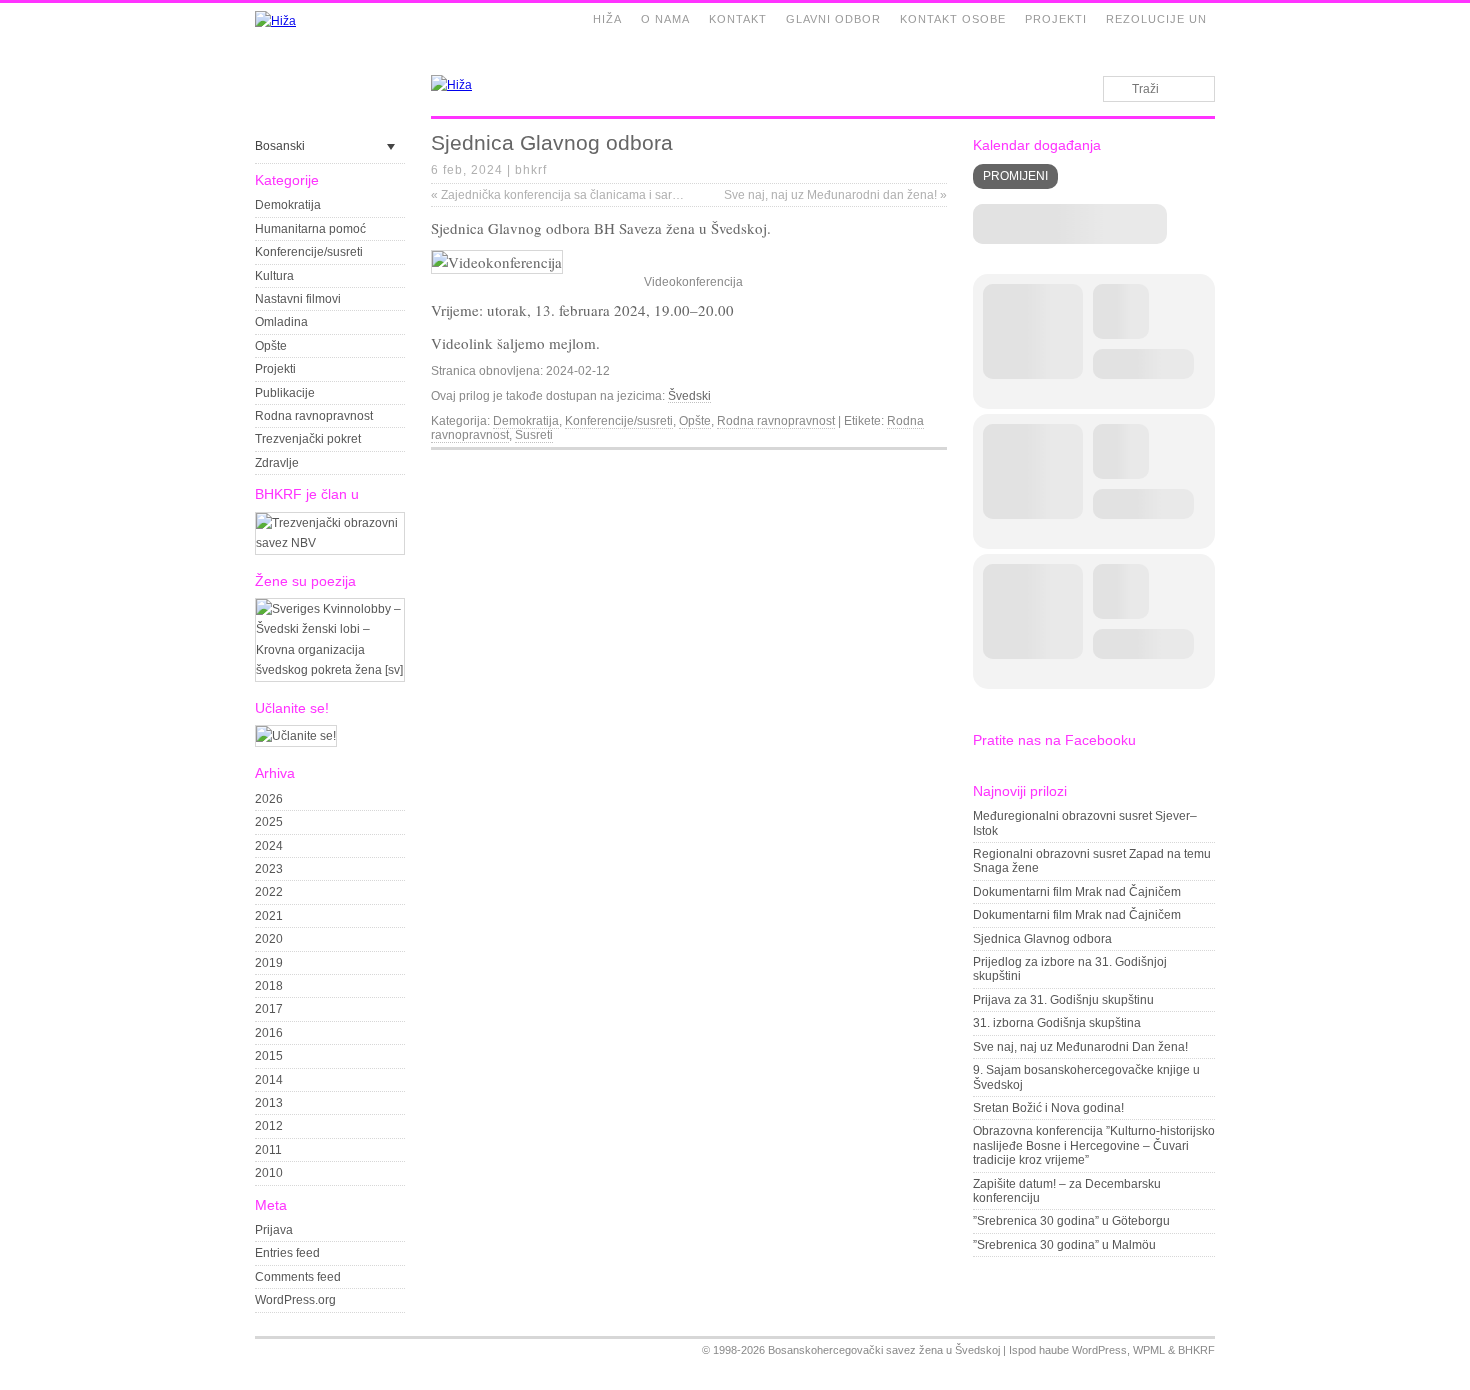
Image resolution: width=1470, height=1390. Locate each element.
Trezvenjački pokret (308, 439)
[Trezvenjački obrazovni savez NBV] (330, 543)
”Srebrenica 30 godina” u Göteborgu (1071, 1221)
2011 (268, 1150)
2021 (269, 916)
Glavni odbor (833, 19)
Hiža (607, 19)
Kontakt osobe (953, 19)
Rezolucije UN (1156, 19)
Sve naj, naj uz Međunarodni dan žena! (835, 195)
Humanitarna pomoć (310, 229)
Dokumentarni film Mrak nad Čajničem (1077, 892)
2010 (269, 1173)
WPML (1149, 1350)
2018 (269, 986)
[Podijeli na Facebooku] (891, 466)
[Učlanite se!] (296, 736)
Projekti (1056, 19)
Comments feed (298, 1277)
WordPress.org (295, 1300)
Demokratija (288, 205)
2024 (269, 846)
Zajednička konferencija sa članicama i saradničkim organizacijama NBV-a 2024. (655, 195)
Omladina (281, 322)
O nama (665, 19)
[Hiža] (275, 21)
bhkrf (531, 170)
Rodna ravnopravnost (314, 416)
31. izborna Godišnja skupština (1057, 1023)
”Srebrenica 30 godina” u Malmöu (1064, 1245)
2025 (269, 822)
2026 (269, 799)
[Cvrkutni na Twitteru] (914, 466)
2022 (269, 892)
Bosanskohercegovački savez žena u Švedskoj (884, 1350)
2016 (269, 1033)
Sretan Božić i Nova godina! (1048, 1108)
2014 (269, 1080)
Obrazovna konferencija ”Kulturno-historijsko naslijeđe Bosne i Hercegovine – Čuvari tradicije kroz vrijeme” (1094, 1145)
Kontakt (738, 19)
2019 (269, 963)
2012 (269, 1126)
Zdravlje (277, 463)
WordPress (1099, 1350)
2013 (269, 1103)
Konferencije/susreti (309, 252)
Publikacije (285, 393)
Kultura (274, 276)
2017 (269, 1009)
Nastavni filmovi (298, 299)
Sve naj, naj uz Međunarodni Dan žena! (1080, 1047)
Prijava (274, 1230)
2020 (269, 939)
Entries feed (287, 1253)
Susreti (534, 435)
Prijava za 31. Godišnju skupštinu (1063, 1000)
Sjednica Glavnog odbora (1042, 939)
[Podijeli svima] (937, 466)
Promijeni (1015, 176)
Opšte (271, 346)
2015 (269, 1056)
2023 (269, 869)
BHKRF (1196, 1350)
